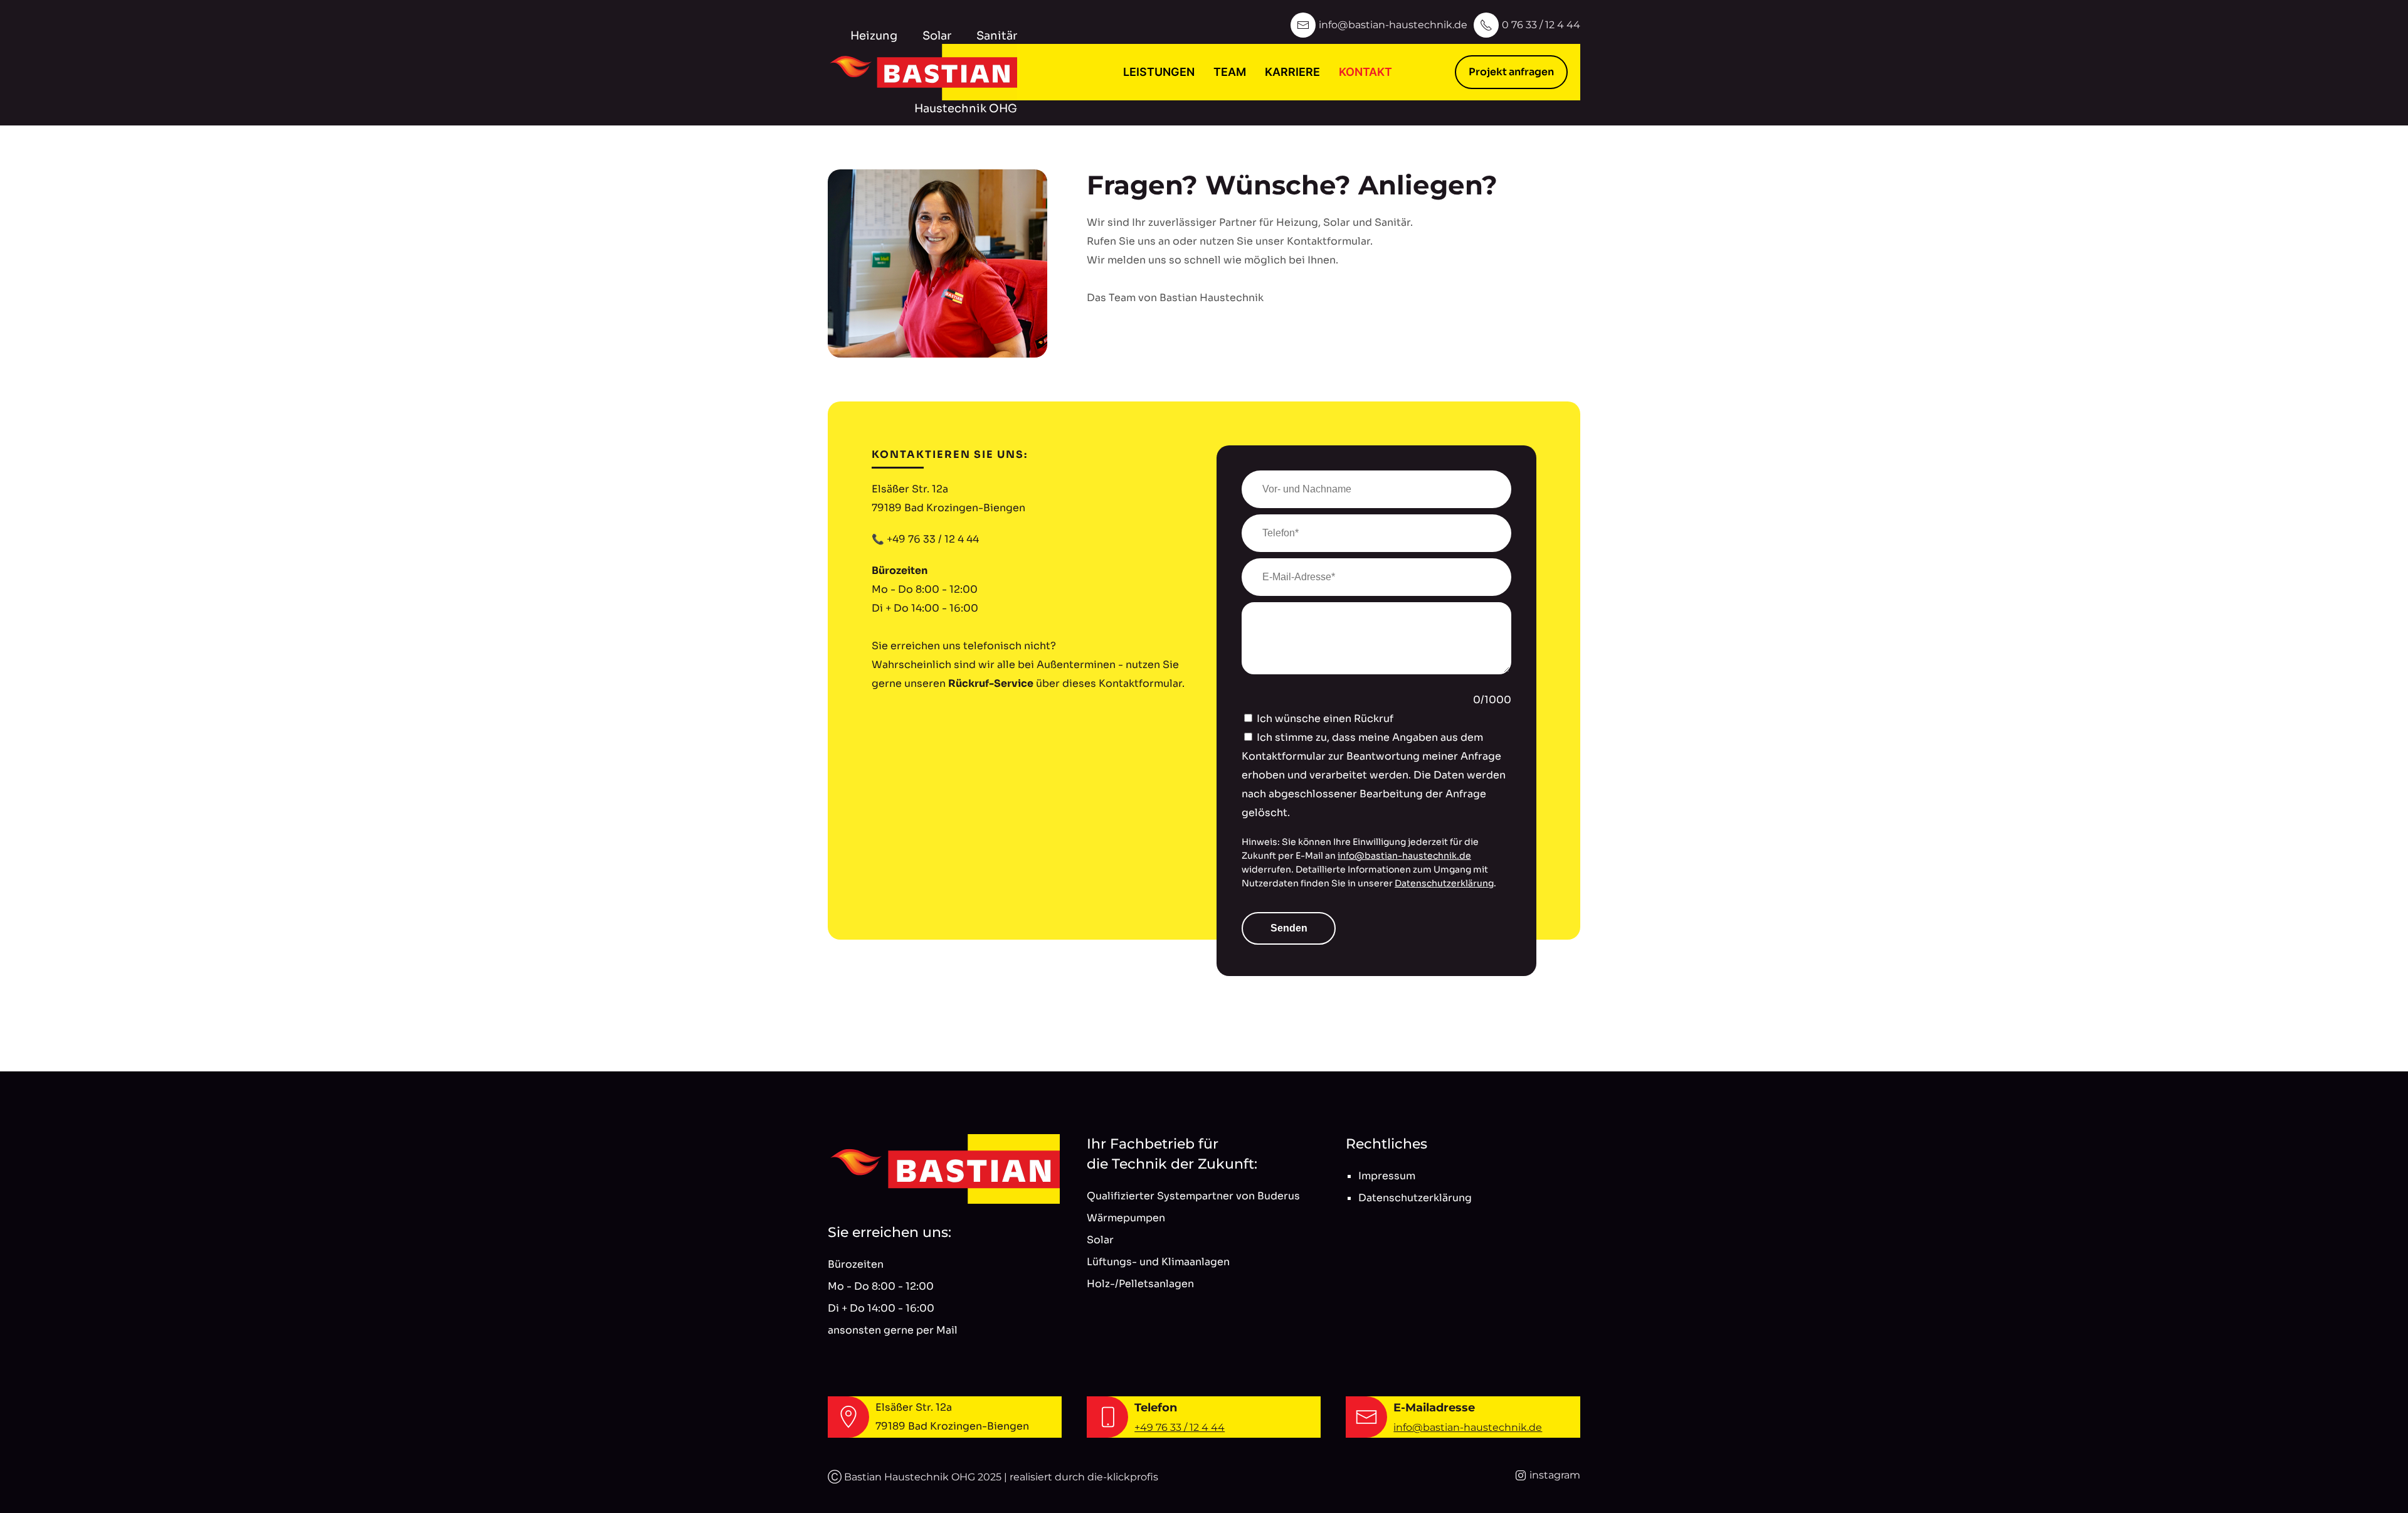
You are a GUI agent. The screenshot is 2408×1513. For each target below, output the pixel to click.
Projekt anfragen (1511, 72)
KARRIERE (1292, 72)
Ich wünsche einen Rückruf (1325, 719)
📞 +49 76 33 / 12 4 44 (925, 539)
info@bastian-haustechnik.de (1404, 856)
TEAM (1230, 72)
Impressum (1387, 1176)
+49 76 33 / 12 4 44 (1180, 1427)
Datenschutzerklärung (1444, 883)
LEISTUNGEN (1159, 72)
